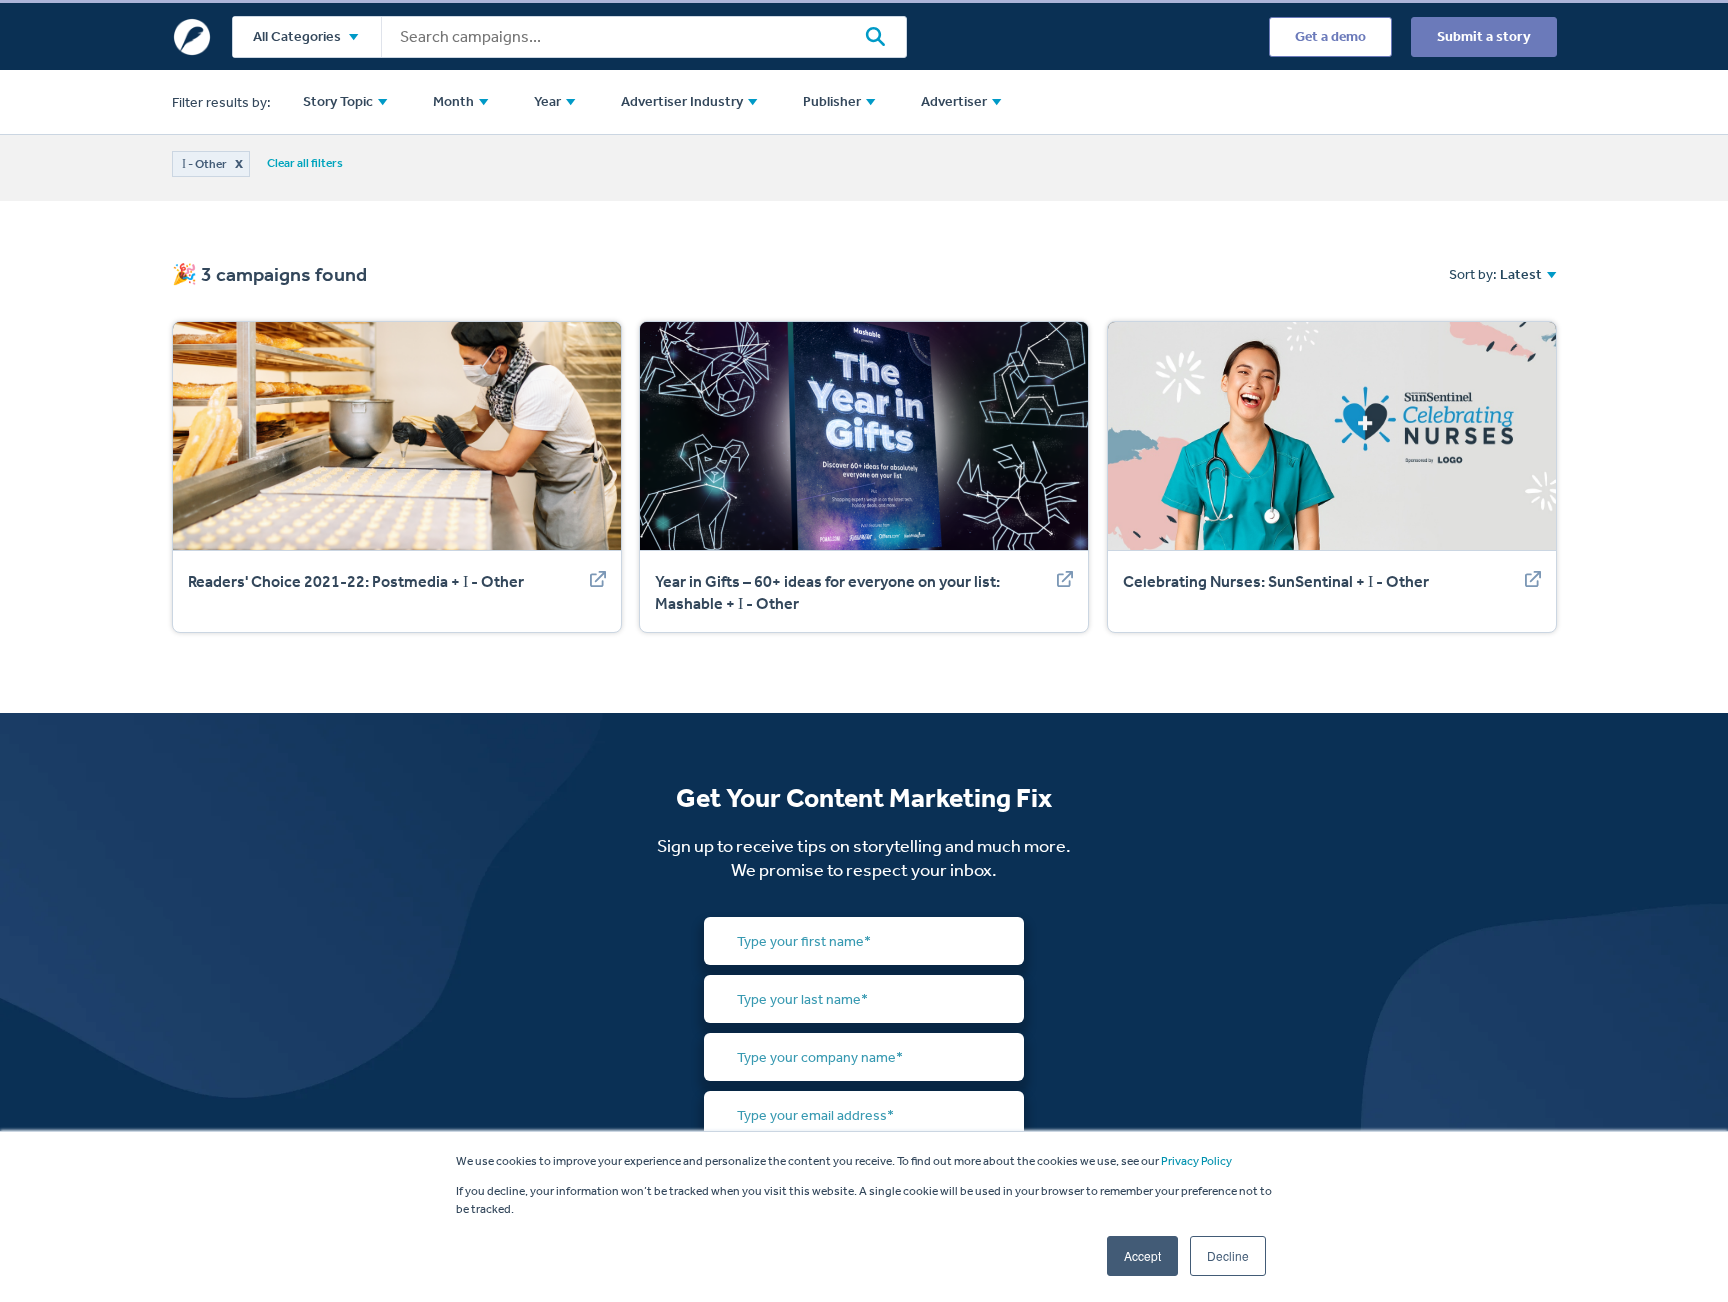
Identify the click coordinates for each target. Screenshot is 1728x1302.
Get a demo (1330, 36)
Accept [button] (1142, 1255)
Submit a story (1484, 36)
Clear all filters (305, 163)
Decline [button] (1228, 1255)
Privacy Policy (1196, 1161)
